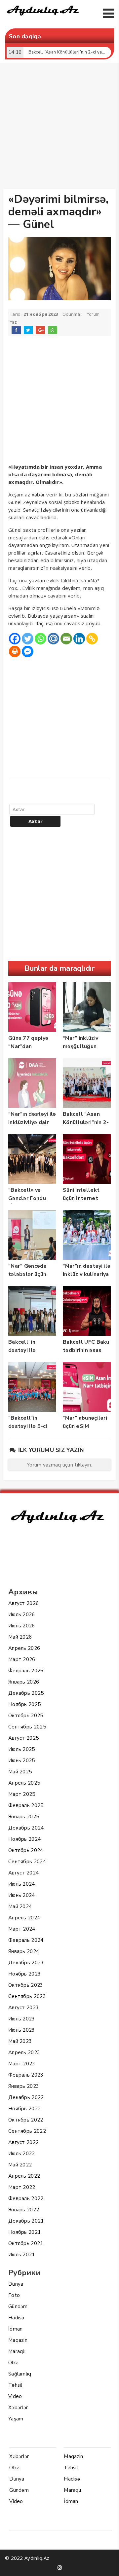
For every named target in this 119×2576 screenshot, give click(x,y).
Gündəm (18, 2306)
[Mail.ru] (53, 639)
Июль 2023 (22, 2019)
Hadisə (16, 2318)
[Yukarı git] (107, 2564)
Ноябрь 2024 (24, 1839)
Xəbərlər (18, 2408)
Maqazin (18, 2340)
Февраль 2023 (26, 2075)
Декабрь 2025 (26, 1693)
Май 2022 (20, 2165)
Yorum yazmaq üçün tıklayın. (59, 1465)
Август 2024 (23, 1873)
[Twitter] (28, 639)
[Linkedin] (79, 639)
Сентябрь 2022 (27, 2131)
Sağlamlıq (20, 2374)
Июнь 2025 (22, 1760)
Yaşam (16, 2419)
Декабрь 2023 (26, 1963)
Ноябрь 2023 (24, 1974)
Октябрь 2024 (26, 1850)
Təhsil (15, 2385)
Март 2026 (22, 1659)
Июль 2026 (22, 1615)
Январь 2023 (24, 2086)
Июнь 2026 (22, 1626)
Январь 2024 (24, 1951)
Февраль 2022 (26, 2198)
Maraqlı (17, 2351)
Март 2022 (22, 2187)
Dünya (16, 2284)
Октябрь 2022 (26, 2120)
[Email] (66, 639)
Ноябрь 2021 (24, 2232)
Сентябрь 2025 (27, 1727)
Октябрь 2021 (26, 2243)
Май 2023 (20, 2041)
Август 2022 (23, 2142)
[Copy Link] (92, 639)
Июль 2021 (22, 2255)
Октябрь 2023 (26, 1985)
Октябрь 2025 (26, 1716)
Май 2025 (20, 1772)
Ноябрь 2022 (24, 2109)
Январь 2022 (24, 2210)
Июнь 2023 (22, 2030)
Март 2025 (22, 1794)
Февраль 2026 (26, 1671)
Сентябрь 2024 (27, 1862)
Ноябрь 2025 (24, 1704)
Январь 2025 (24, 1817)
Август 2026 (23, 1603)
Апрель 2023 (24, 2052)
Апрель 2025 (24, 1783)
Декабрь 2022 (26, 2097)
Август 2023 (23, 2008)
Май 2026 (20, 1637)
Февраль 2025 (26, 1805)
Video (15, 2396)
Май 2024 (20, 1906)
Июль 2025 (22, 1749)
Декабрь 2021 (26, 2221)
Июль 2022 (22, 2154)
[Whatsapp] (40, 639)
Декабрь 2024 (26, 1828)
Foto (14, 2295)
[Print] (15, 652)
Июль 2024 (22, 1884)
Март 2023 (22, 2064)
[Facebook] (15, 639)
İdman (16, 2329)
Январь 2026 (24, 1682)
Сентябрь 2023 (27, 1996)
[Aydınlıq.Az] (43, 17)
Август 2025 (23, 1738)
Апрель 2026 (24, 1648)
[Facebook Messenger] (28, 652)
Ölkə (13, 2363)
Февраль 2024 (26, 1940)
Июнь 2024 (22, 1895)
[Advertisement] (59, 127)
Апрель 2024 (24, 1918)
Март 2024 (22, 1929)
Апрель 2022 (24, 2176)
